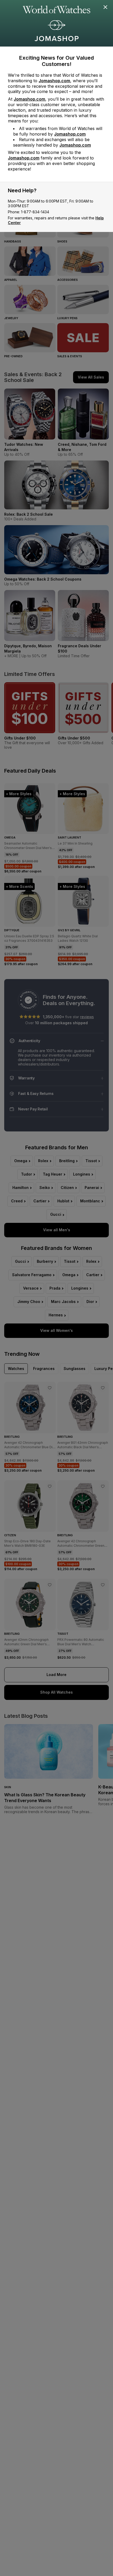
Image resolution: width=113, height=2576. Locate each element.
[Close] (106, 7)
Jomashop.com (54, 81)
